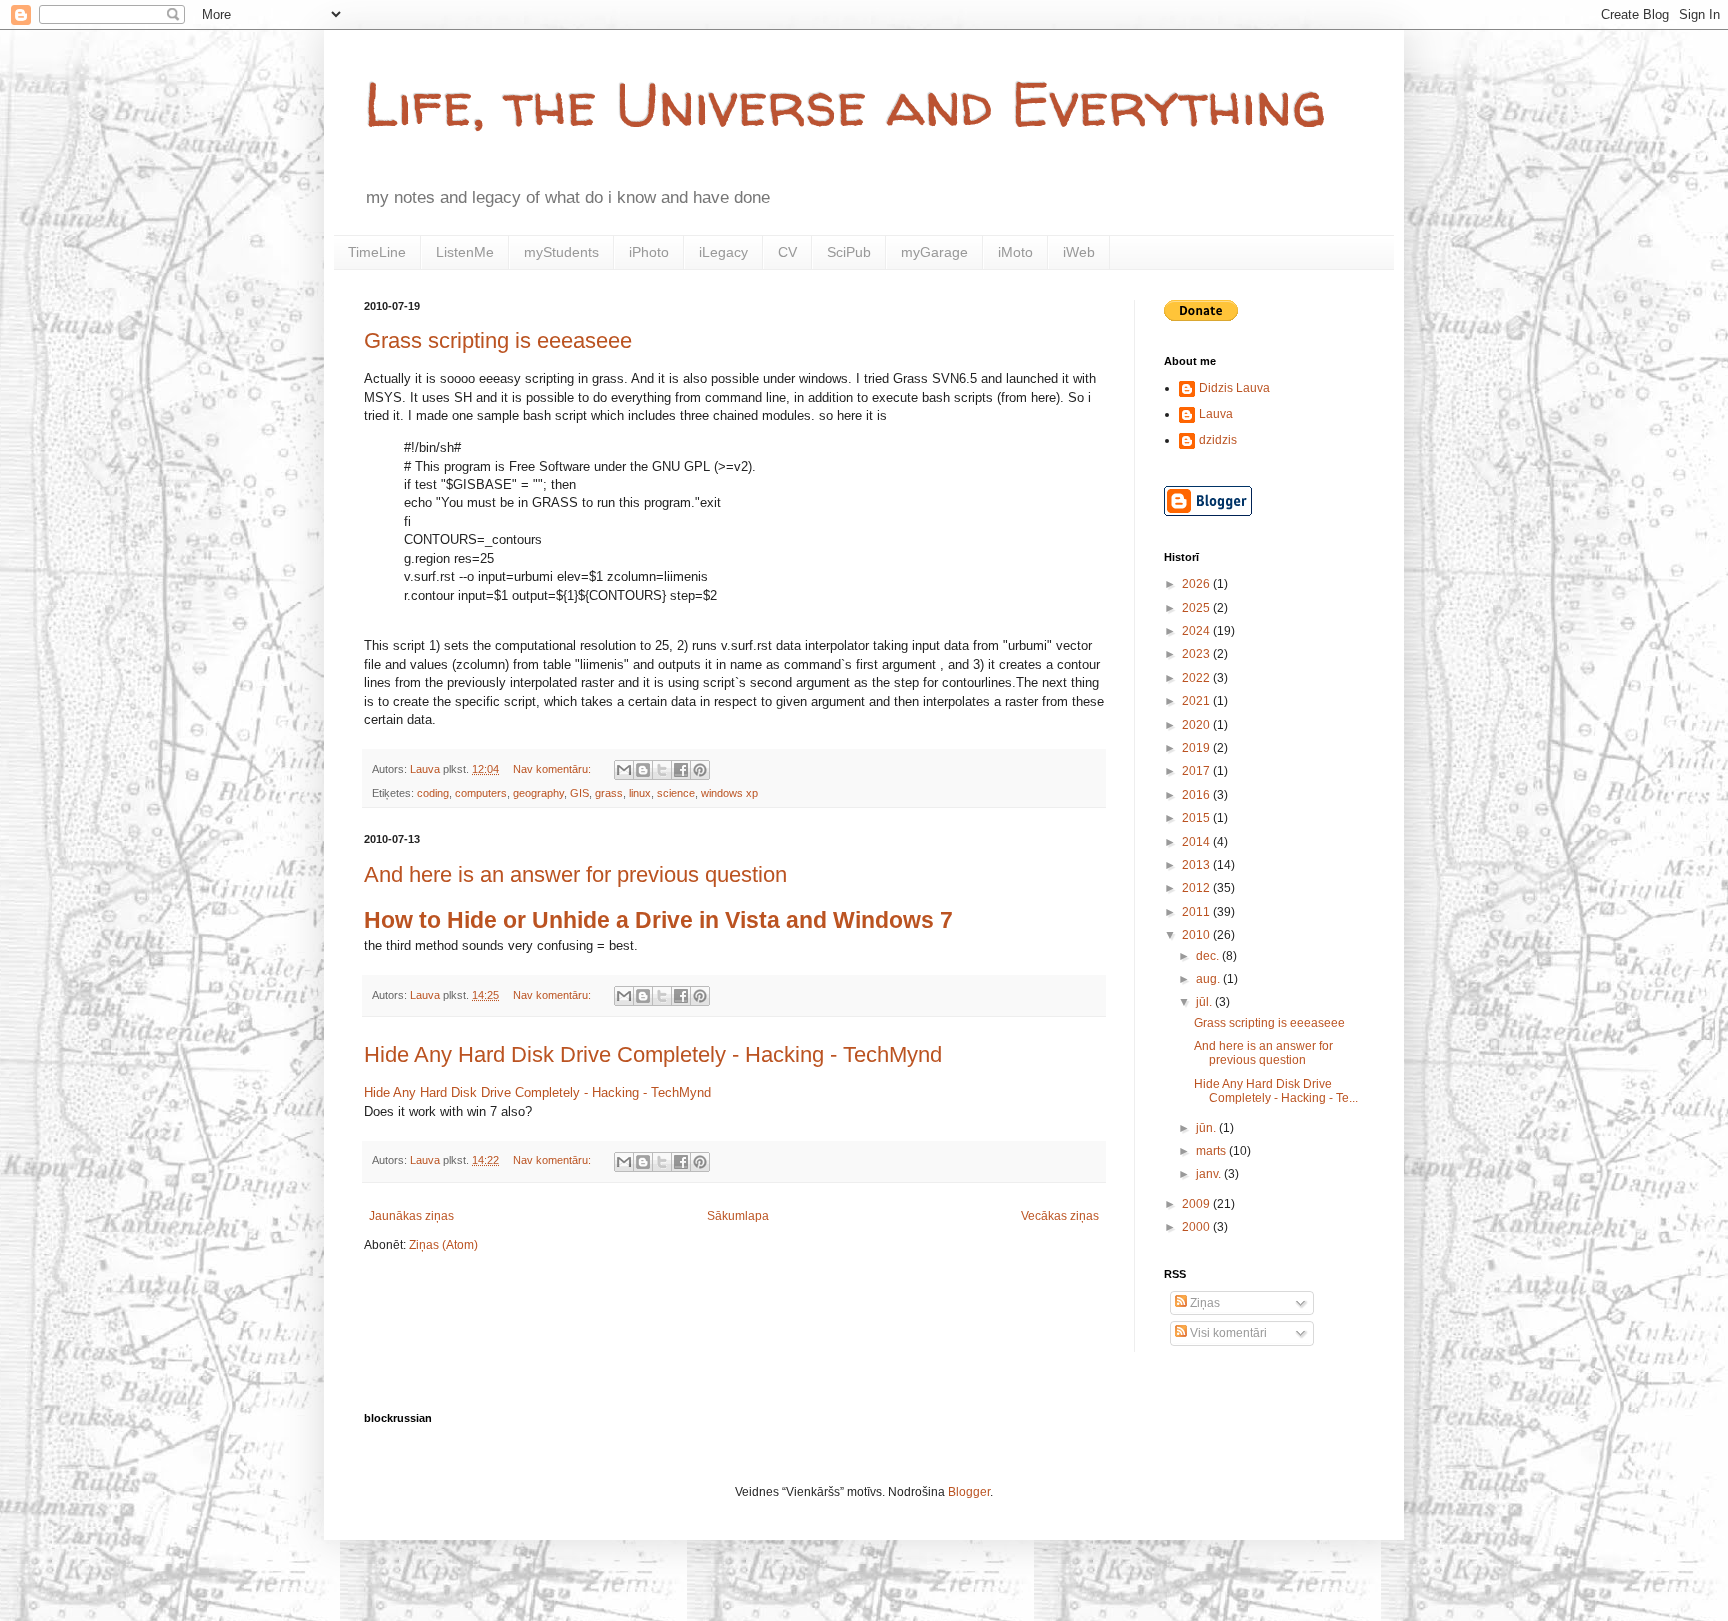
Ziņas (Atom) (443, 1245)
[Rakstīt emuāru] (643, 770)
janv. (1210, 1174)
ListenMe (465, 252)
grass (609, 793)
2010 (1197, 935)
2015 (1197, 818)
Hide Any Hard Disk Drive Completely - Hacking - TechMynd (653, 1054)
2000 (1197, 1227)
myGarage (934, 252)
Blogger (969, 1492)
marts (1212, 1151)
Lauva (1216, 414)
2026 (1197, 584)
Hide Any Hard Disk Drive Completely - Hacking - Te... (1276, 1091)
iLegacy (723, 252)
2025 (1197, 608)
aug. (1209, 979)
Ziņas (1203, 1303)
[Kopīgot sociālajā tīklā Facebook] (681, 770)
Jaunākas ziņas (411, 1216)
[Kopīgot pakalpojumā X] (662, 770)
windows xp (729, 793)
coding (433, 793)
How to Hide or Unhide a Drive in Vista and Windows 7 (658, 920)
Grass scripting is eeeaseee (498, 340)
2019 (1197, 748)
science (676, 793)
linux (640, 793)
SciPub (849, 252)
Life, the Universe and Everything (845, 104)
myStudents (561, 252)
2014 (1197, 842)
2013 (1197, 865)
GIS (579, 793)
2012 (1197, 888)
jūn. (1207, 1128)
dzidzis (1218, 440)
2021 (1197, 701)
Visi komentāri (1227, 1333)
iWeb (1079, 252)
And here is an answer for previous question (575, 874)
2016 (1197, 795)
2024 (1197, 631)
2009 (1197, 1204)
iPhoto (649, 252)
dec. (1209, 956)
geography (538, 793)
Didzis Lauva (1234, 388)
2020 (1197, 725)
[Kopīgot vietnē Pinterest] (700, 770)
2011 (1197, 912)
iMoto (1015, 252)
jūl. (1205, 1002)
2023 (1197, 654)
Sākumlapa (738, 1216)
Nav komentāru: (553, 769)
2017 (1197, 771)
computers (481, 793)
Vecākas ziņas (1060, 1216)
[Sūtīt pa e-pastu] (624, 770)
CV (787, 252)
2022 (1197, 678)
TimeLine (377, 252)
